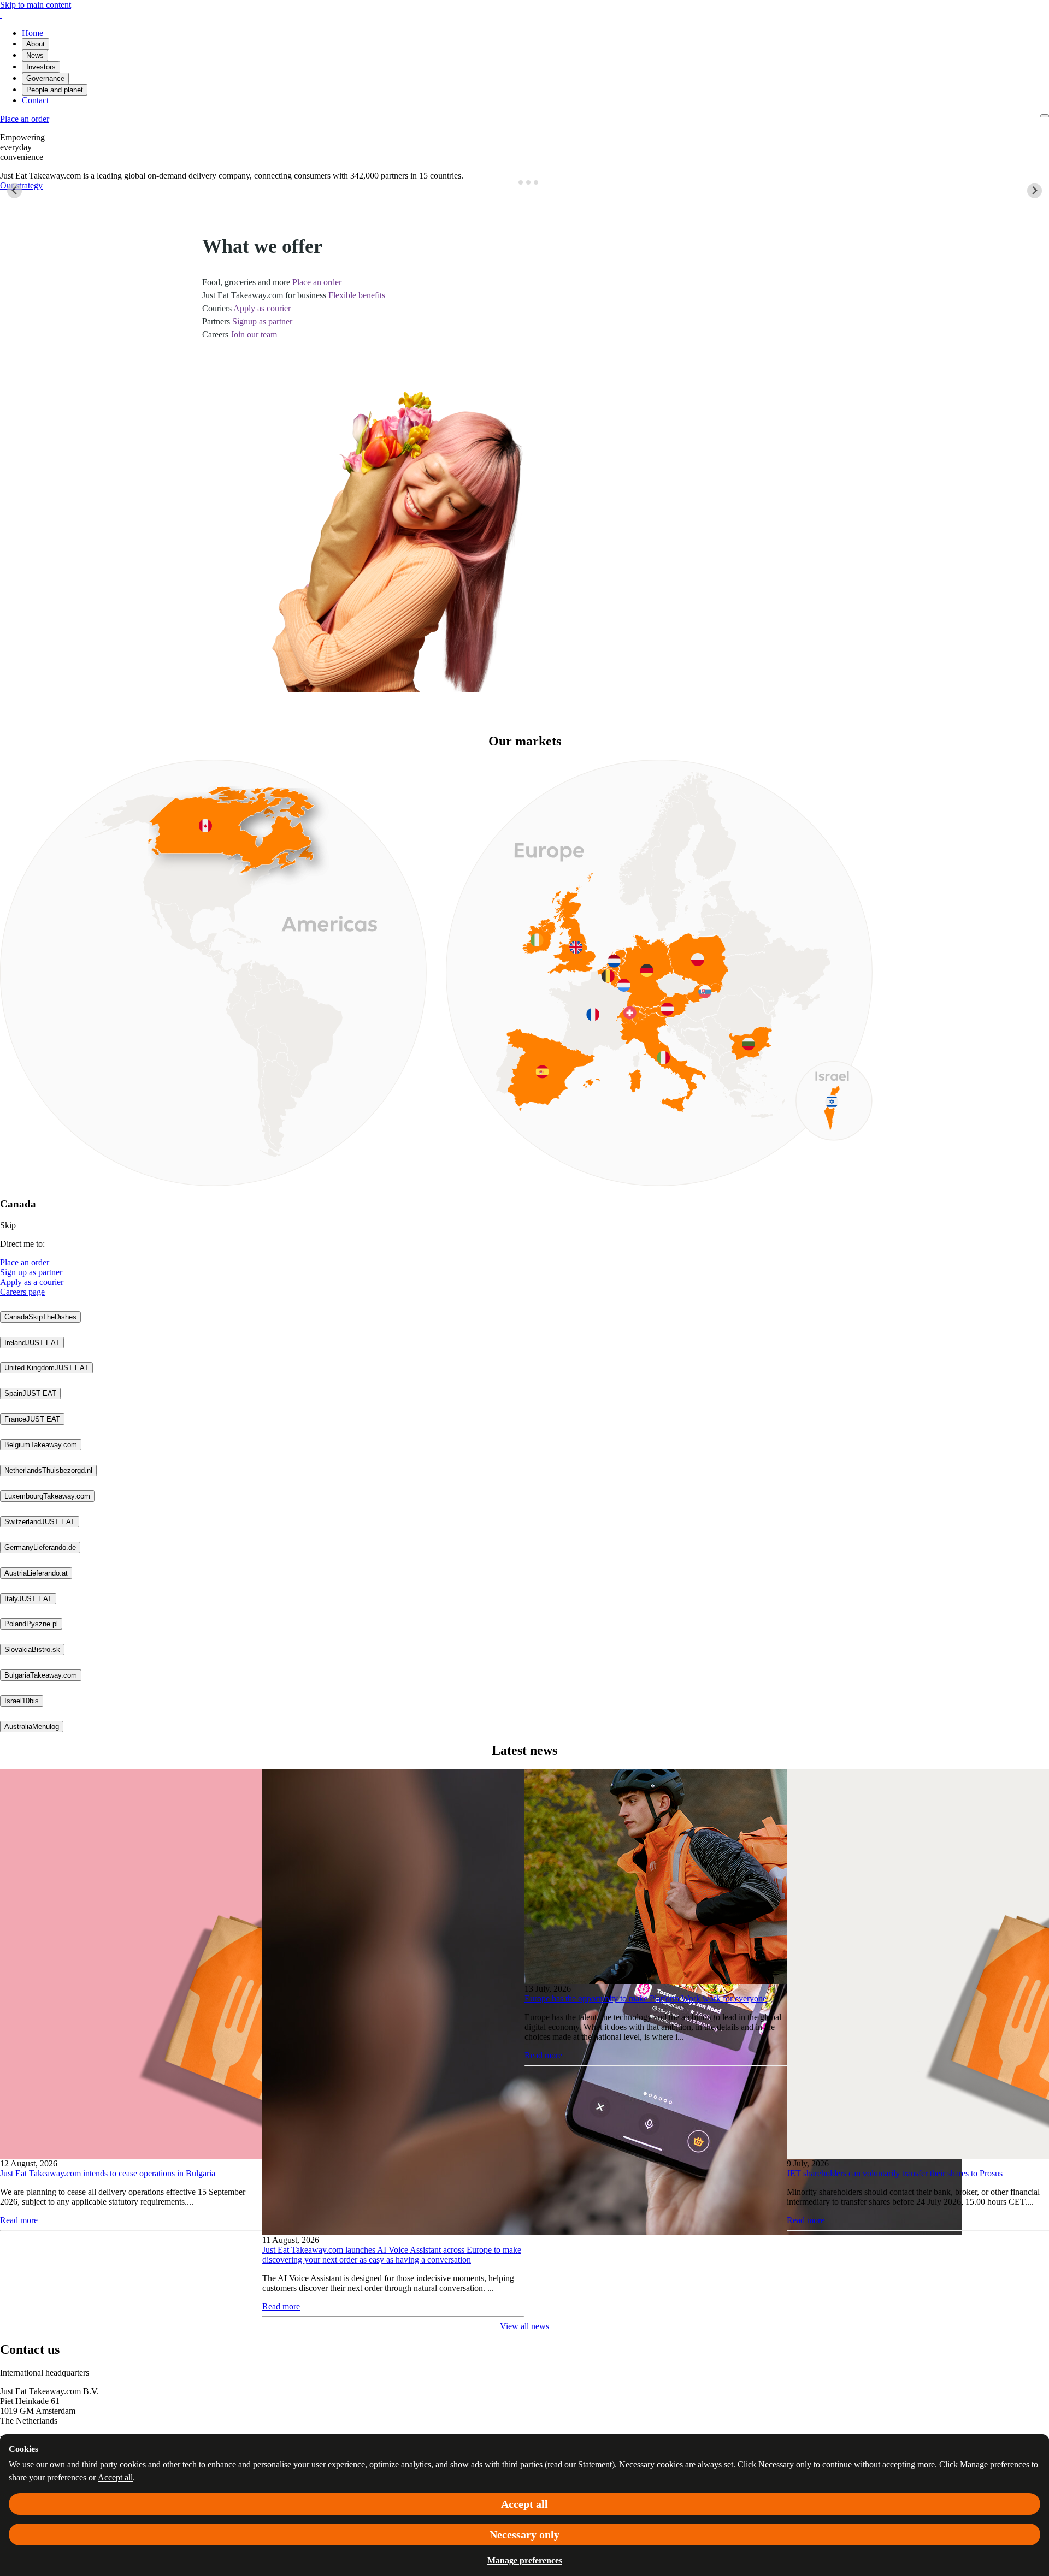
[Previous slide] (14, 191)
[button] (40, 1317)
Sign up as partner (31, 1272)
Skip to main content (36, 5)
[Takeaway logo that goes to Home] (1, 14)
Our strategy (21, 185)
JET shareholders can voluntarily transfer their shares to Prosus (895, 2173)
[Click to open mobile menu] (1045, 116)
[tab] (513, 182)
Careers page (22, 1292)
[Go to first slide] (1035, 191)
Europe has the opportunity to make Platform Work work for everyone (646, 1998)
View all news (524, 2326)
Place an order (25, 1262)
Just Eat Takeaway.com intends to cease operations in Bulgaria (108, 2173)
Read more (19, 2220)
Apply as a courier (32, 1282)
